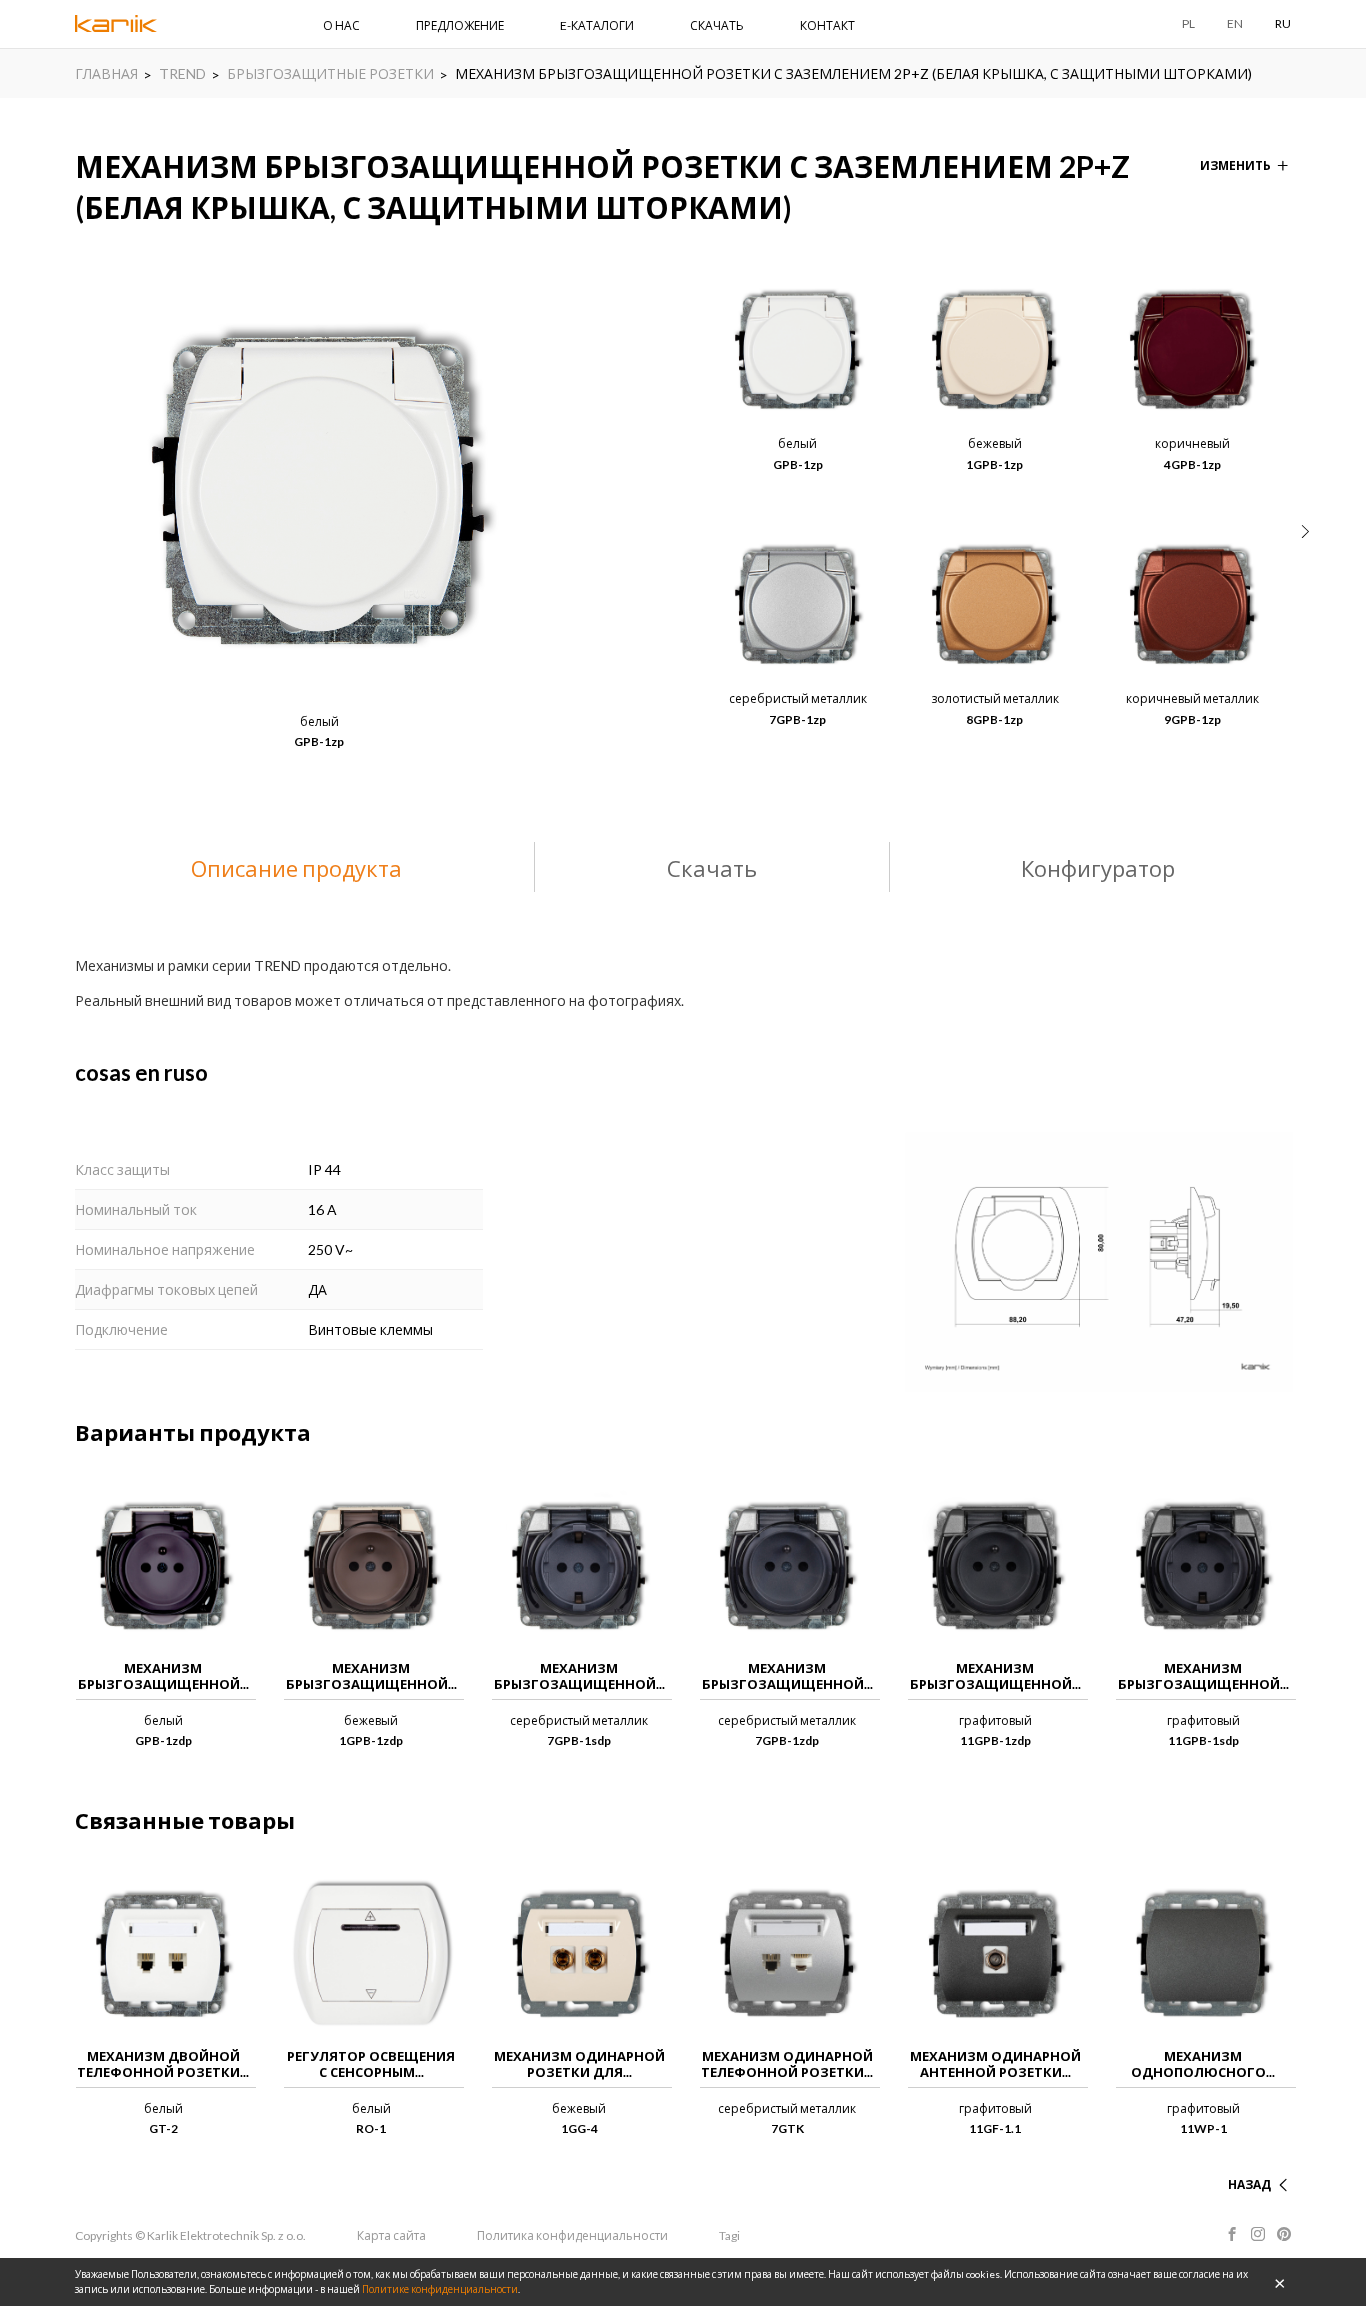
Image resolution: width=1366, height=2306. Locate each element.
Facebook (1232, 2234)
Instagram (1258, 2234)
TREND (182, 73)
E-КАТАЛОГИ (597, 25)
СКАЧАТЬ (717, 25)
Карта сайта (391, 2235)
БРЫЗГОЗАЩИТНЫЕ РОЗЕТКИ (330, 73)
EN (1235, 23)
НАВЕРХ (1247, 2160)
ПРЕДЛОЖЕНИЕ (460, 25)
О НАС (341, 25)
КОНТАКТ (827, 25)
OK (1280, 2282)
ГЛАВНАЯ (106, 73)
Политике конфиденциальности (440, 2289)
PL (1188, 23)
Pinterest (1284, 2234)
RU (1283, 23)
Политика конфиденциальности (572, 2235)
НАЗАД (1249, 2184)
